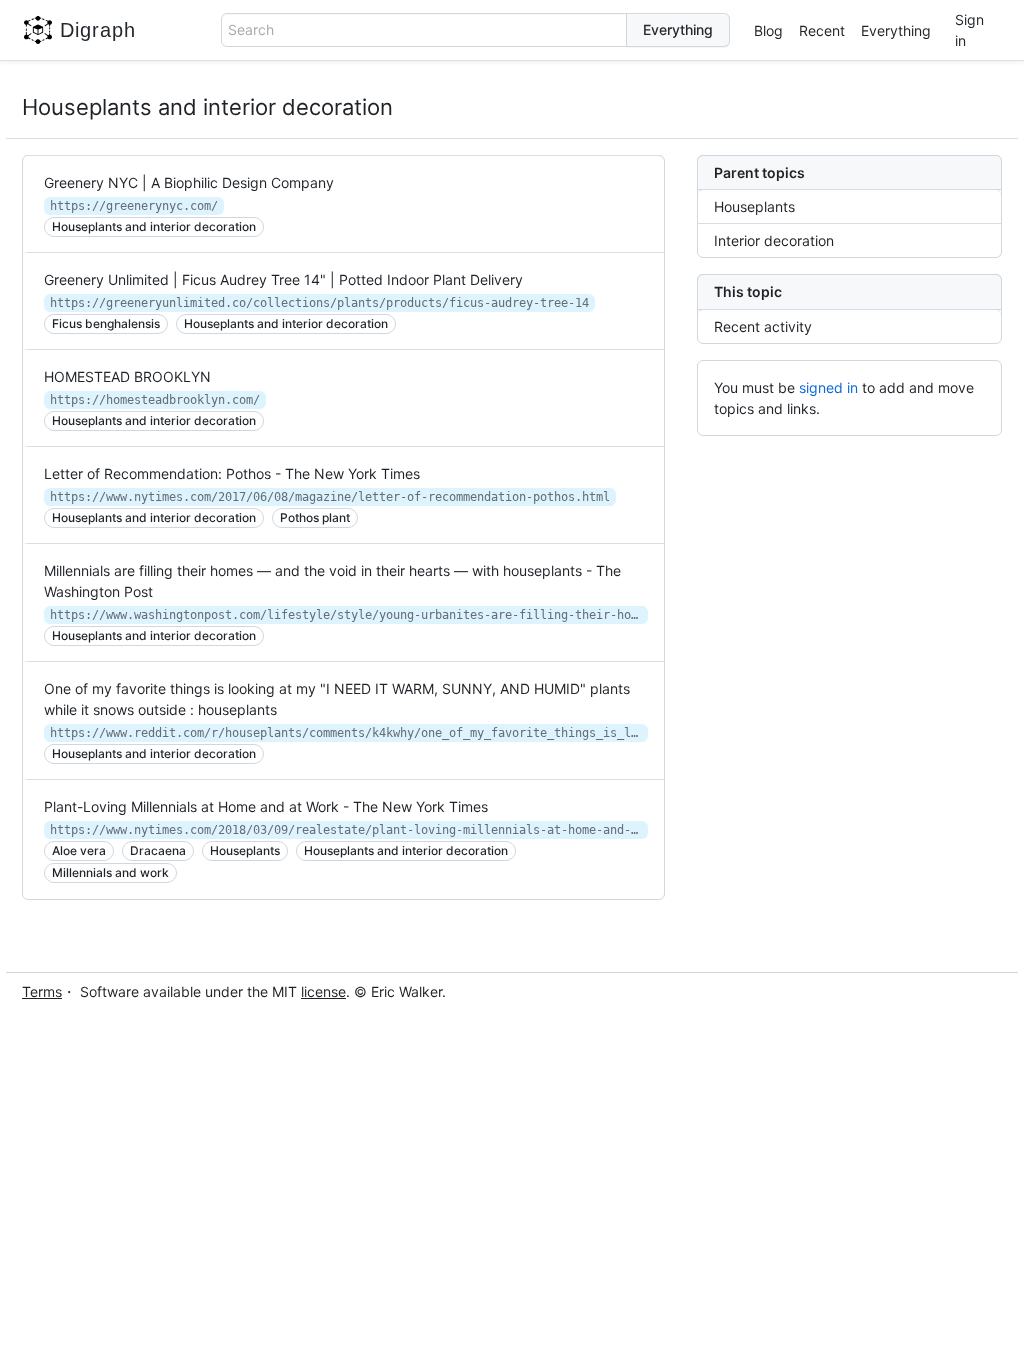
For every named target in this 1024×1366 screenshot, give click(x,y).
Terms (42, 991)
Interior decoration (774, 240)
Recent (822, 30)
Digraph (98, 30)
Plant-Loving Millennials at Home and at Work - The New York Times (266, 806)
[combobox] (424, 30)
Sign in (969, 30)
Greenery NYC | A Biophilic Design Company (189, 182)
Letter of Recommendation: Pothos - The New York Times (232, 473)
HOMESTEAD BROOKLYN (127, 376)
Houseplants (754, 206)
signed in (828, 387)
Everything (896, 30)
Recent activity (763, 326)
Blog (768, 30)
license (323, 991)
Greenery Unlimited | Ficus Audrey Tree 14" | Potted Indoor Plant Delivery (283, 279)
